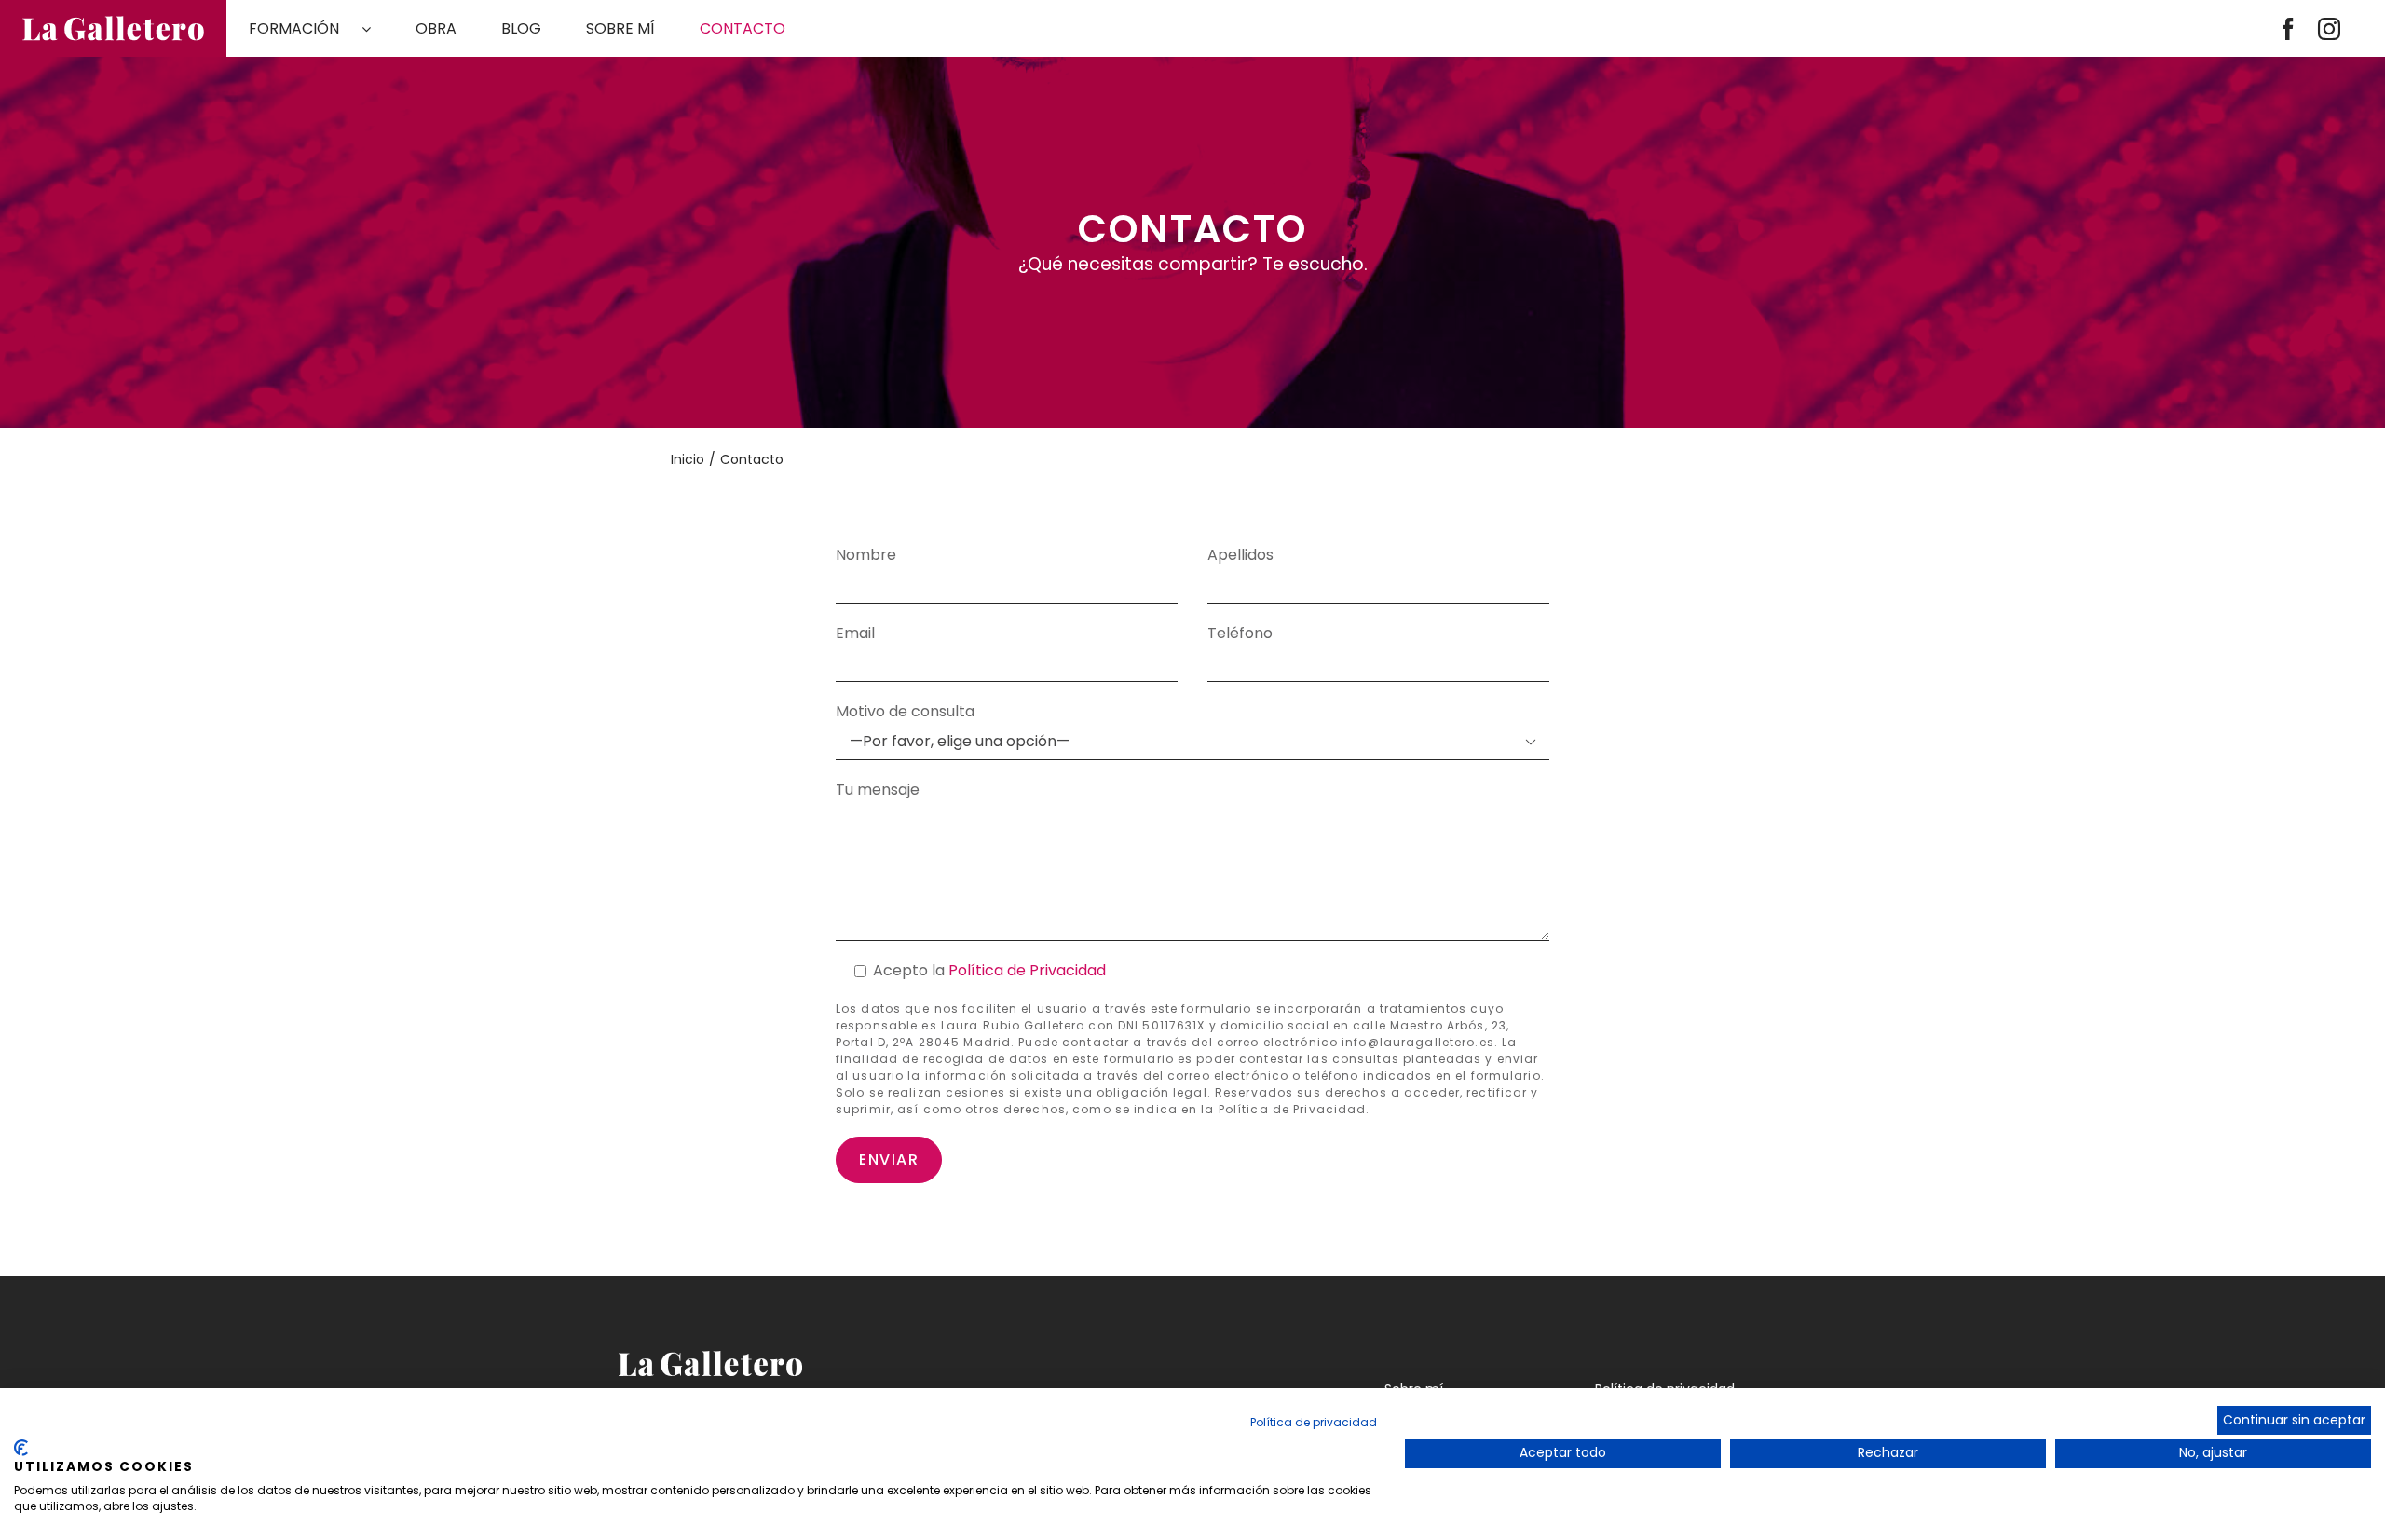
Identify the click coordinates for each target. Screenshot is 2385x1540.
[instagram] (2329, 29)
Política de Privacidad (1027, 970)
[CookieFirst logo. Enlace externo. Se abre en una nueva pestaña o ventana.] (21, 1448)
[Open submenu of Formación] (377, 29)
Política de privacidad (1314, 1422)
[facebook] (2288, 29)
